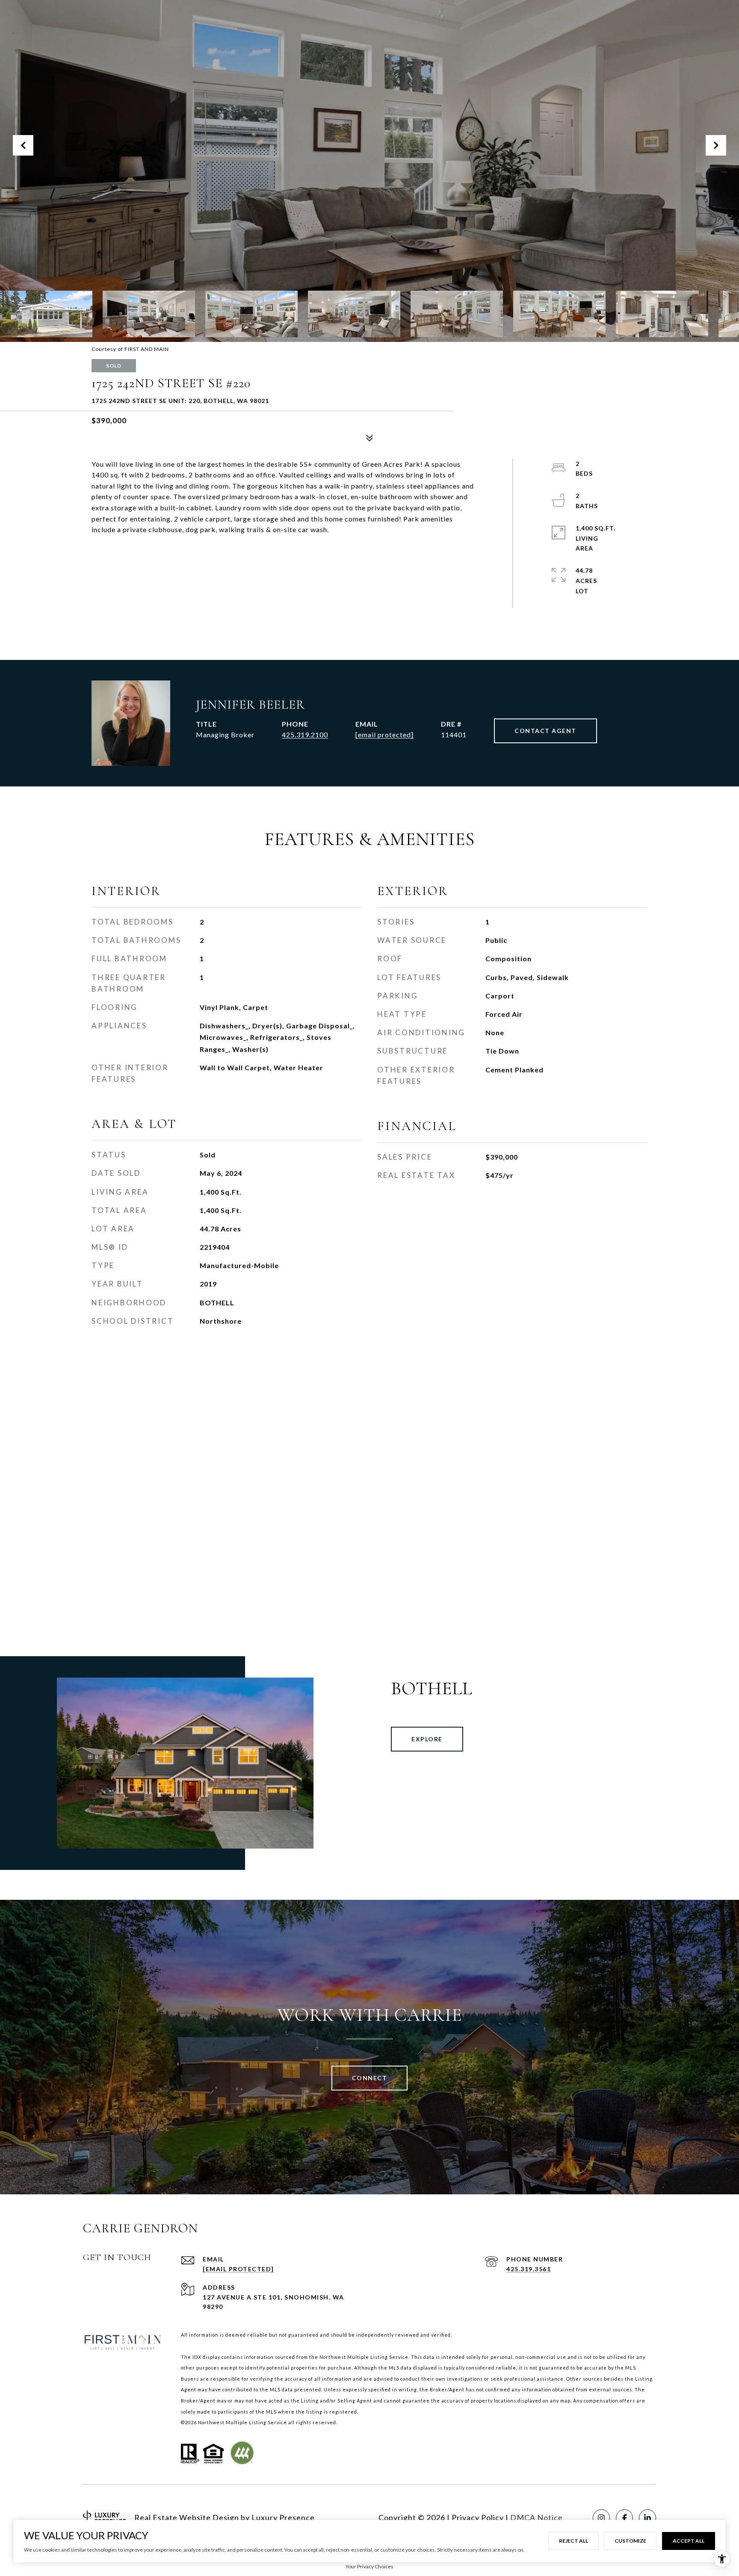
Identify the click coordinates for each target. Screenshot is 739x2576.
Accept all (689, 2541)
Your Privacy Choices (369, 2566)
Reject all (573, 2541)
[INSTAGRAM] (601, 2518)
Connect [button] (370, 2078)
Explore (427, 1739)
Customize (630, 2541)
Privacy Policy (478, 2517)
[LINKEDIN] (647, 2518)
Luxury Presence (283, 2517)
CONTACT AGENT (545, 731)
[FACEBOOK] (624, 2518)
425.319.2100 (305, 735)
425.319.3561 (529, 2269)
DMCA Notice (537, 2517)
